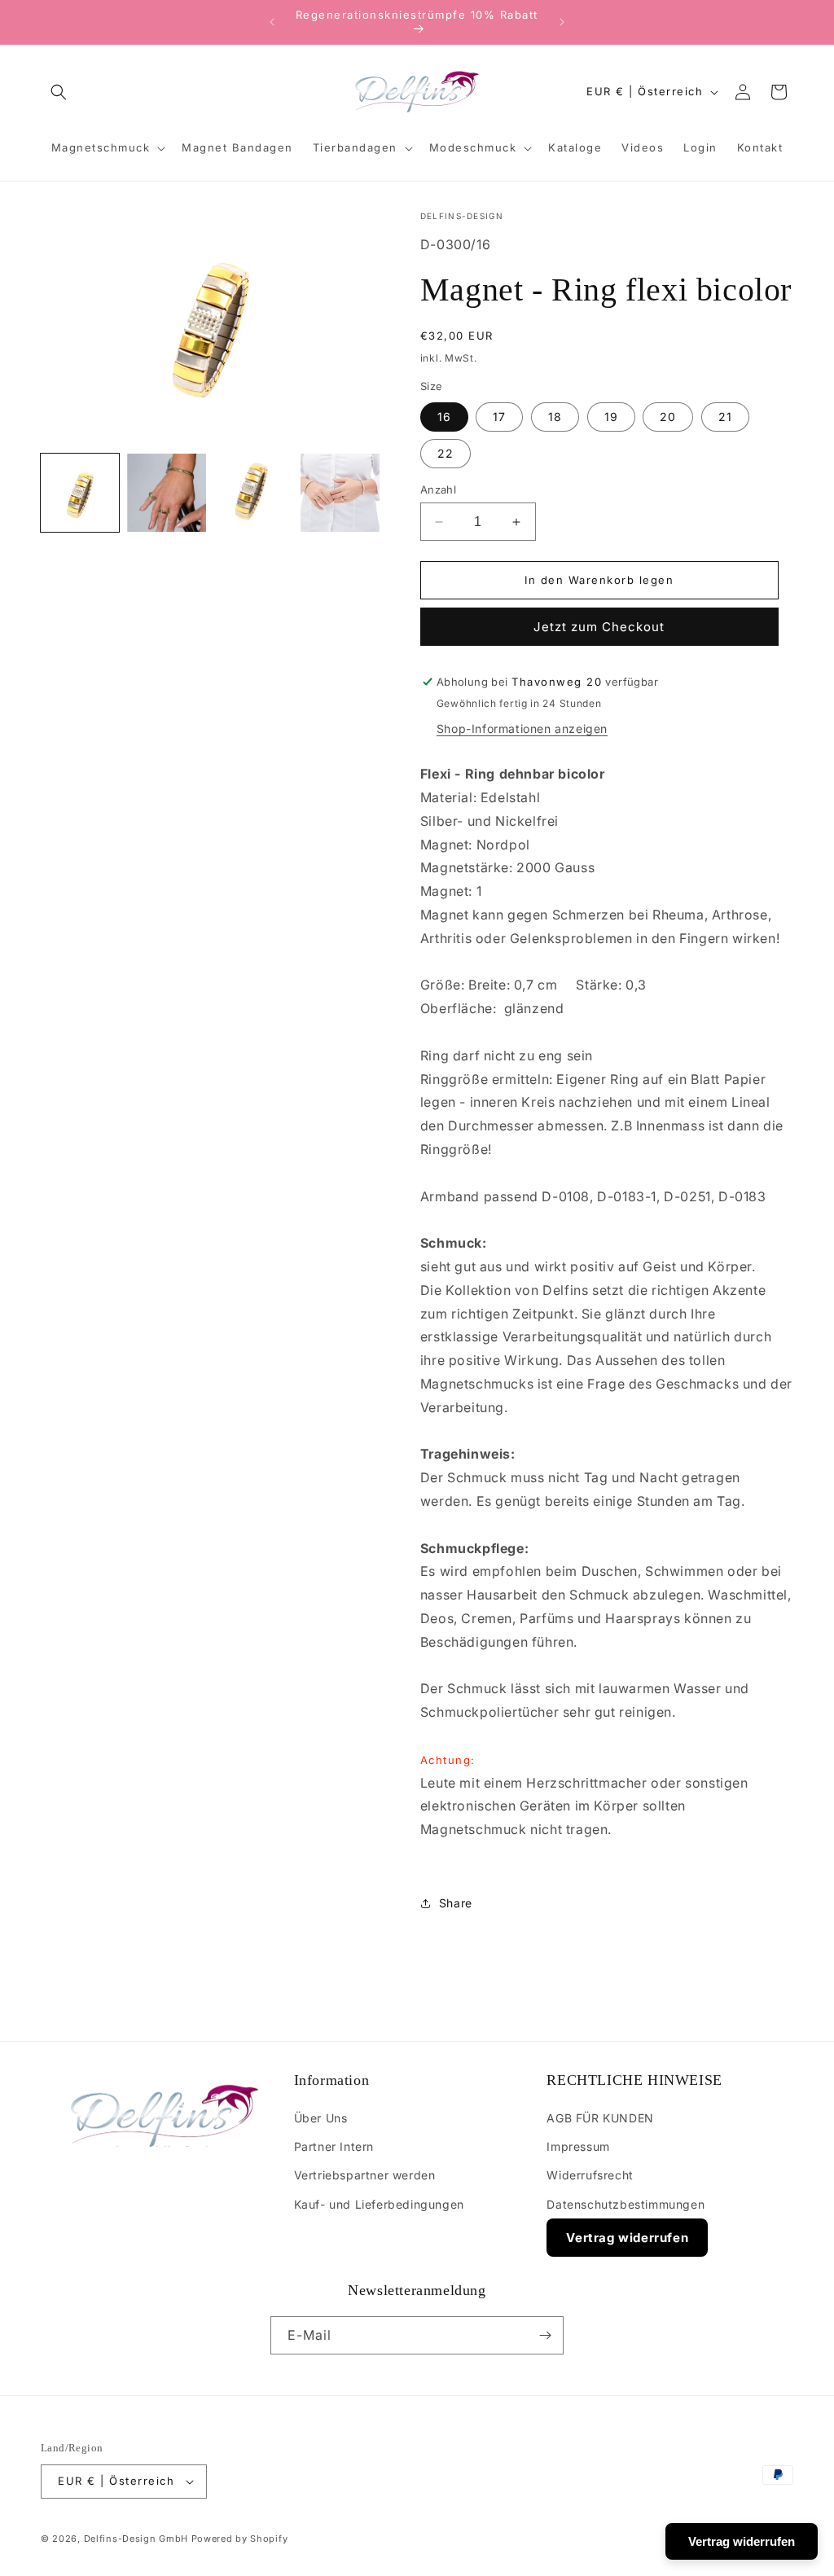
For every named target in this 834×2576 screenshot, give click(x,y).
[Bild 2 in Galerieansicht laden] (166, 493)
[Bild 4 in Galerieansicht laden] (340, 493)
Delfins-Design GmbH (136, 2539)
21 (725, 417)
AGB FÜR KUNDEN (600, 2118)
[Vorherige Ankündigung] (272, 22)
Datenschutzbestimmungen (625, 2204)
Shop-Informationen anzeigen (522, 728)
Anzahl (438, 489)
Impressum (578, 2146)
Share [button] (456, 1903)
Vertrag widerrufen (627, 2238)
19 (611, 417)
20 (668, 417)
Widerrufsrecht (590, 2175)
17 (499, 417)
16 (444, 417)
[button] (59, 92)
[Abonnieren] (545, 2335)
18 (555, 417)
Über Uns (321, 2118)
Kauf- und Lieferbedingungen (379, 2204)
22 (446, 453)
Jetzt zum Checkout (599, 627)
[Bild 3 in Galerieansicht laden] (253, 493)
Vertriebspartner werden (365, 2175)
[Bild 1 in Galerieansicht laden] (80, 493)
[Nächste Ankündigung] (562, 22)
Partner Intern (334, 2146)
